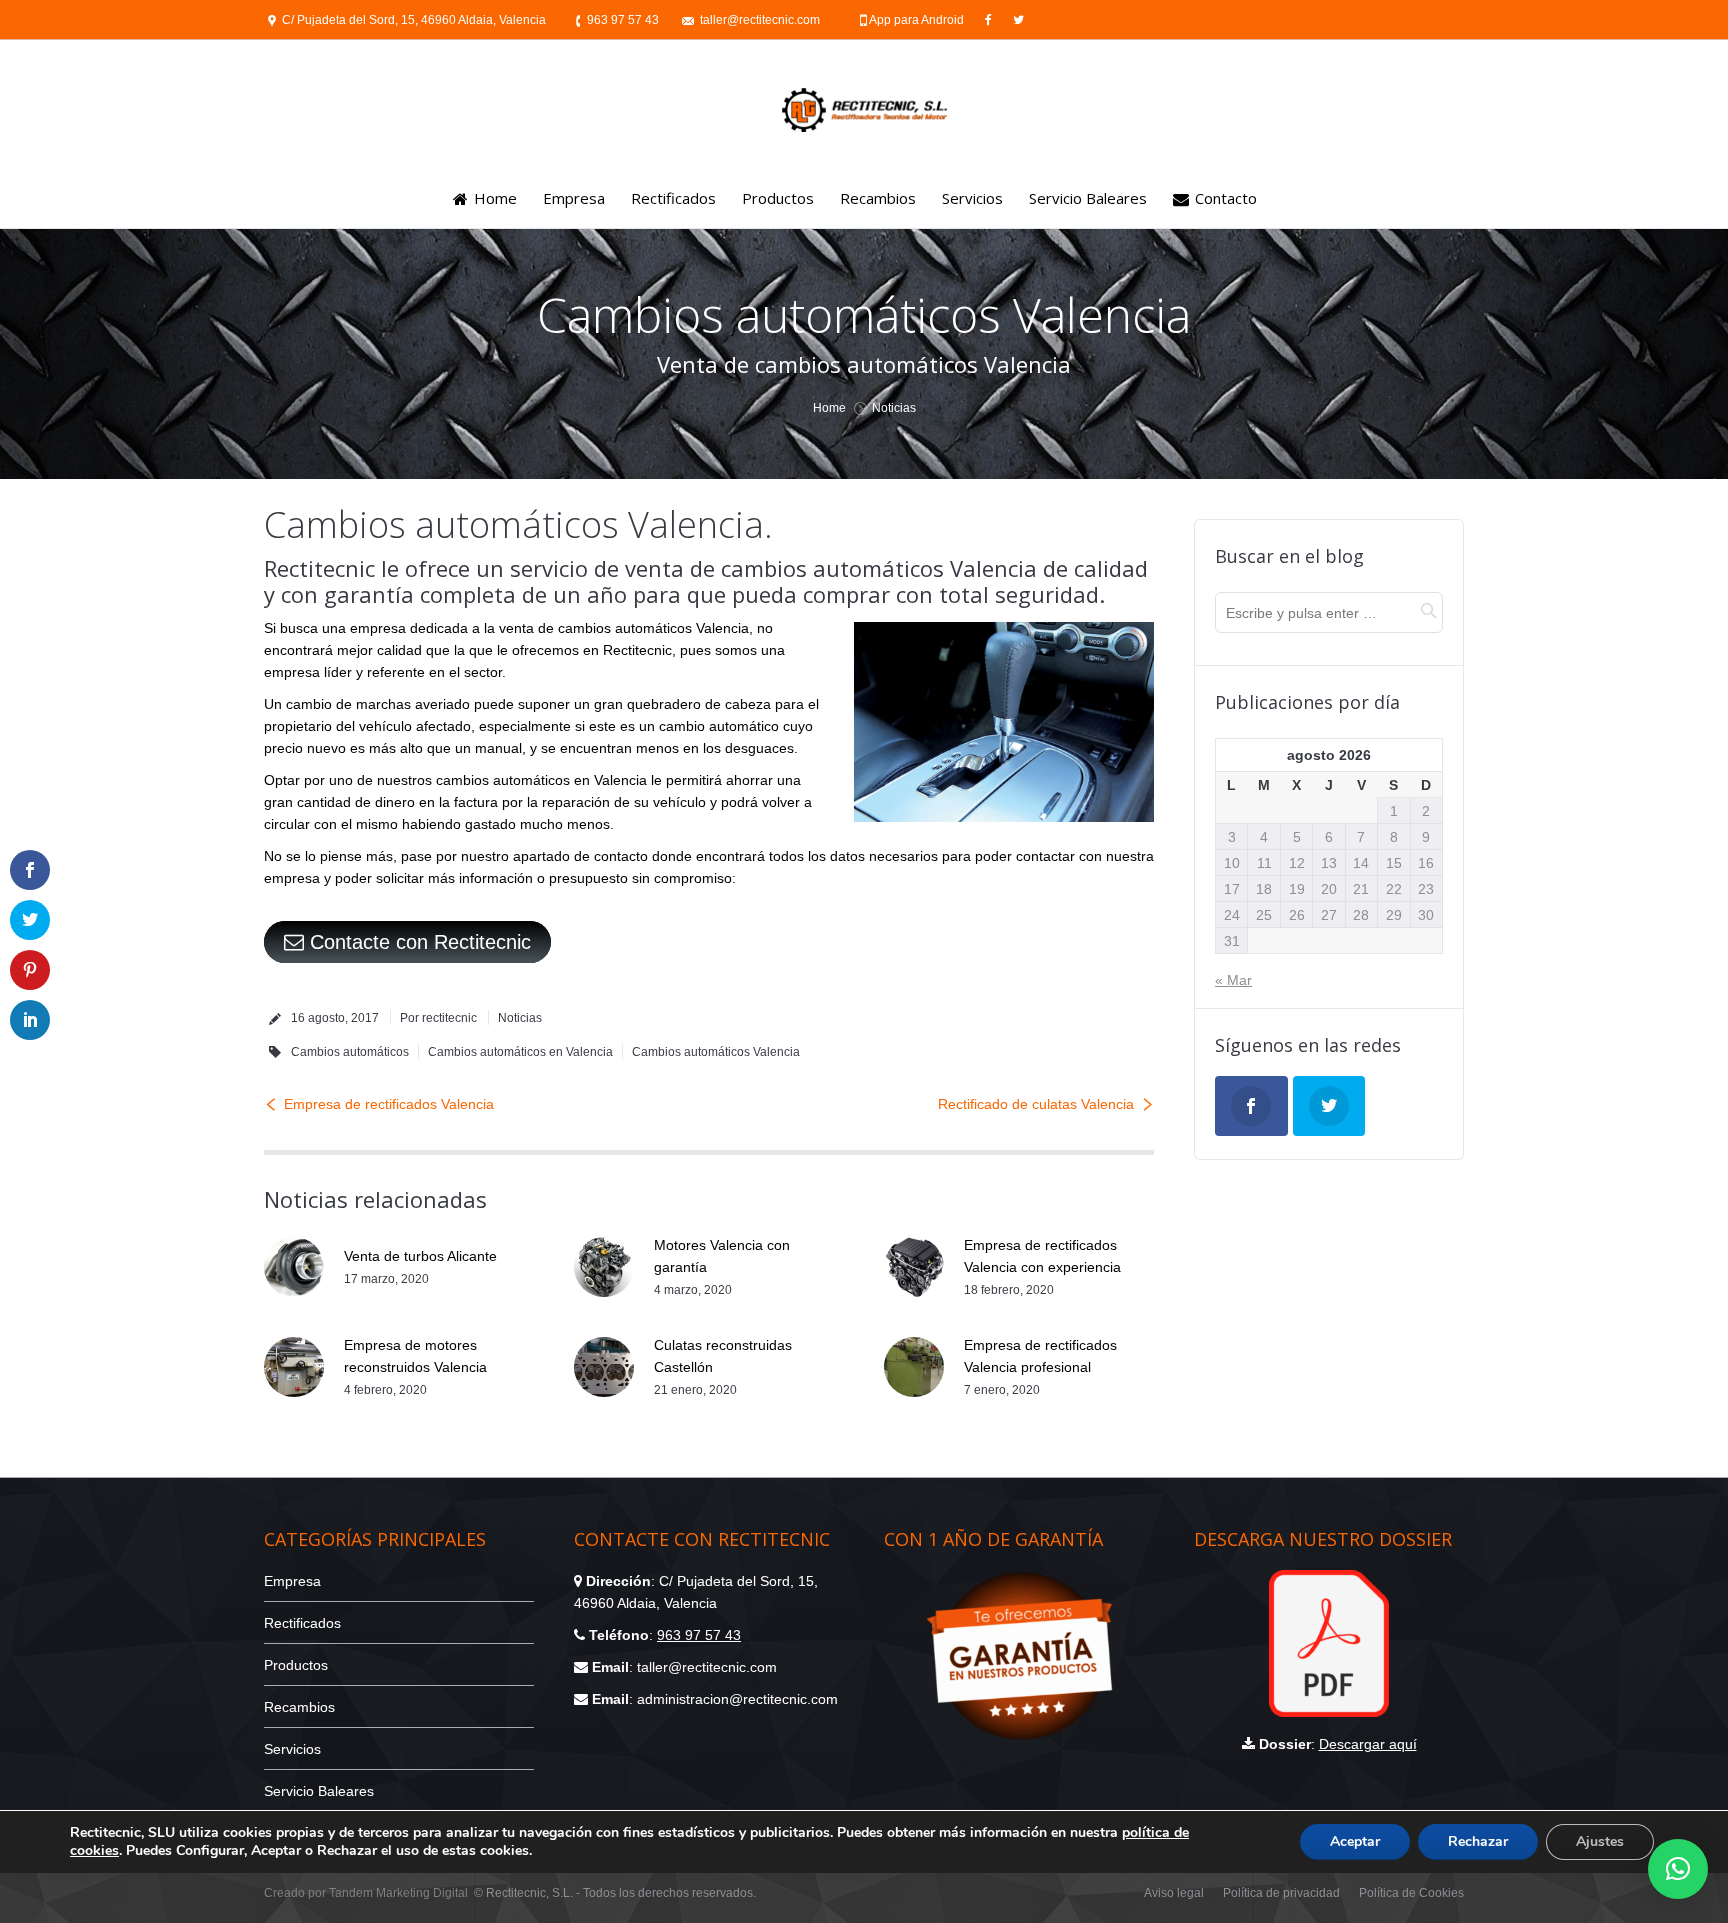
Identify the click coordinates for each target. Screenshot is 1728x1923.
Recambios (299, 1707)
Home (829, 408)
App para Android (918, 20)
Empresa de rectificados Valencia (389, 1104)
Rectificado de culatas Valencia (1036, 1104)
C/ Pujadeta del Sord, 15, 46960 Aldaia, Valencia (414, 20)
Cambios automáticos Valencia (716, 1052)
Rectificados (302, 1623)
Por (438, 1018)
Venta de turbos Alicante (420, 1256)
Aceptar (1355, 1841)
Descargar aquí (1368, 1744)
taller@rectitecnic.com (760, 20)
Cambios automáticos (350, 1052)
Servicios (292, 1749)
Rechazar (1478, 1841)
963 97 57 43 (623, 20)
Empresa (292, 1581)
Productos (296, 1665)
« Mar (1233, 980)
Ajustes (1600, 1841)
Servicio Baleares (319, 1791)
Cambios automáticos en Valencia (520, 1052)
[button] (1678, 1869)
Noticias (894, 408)
